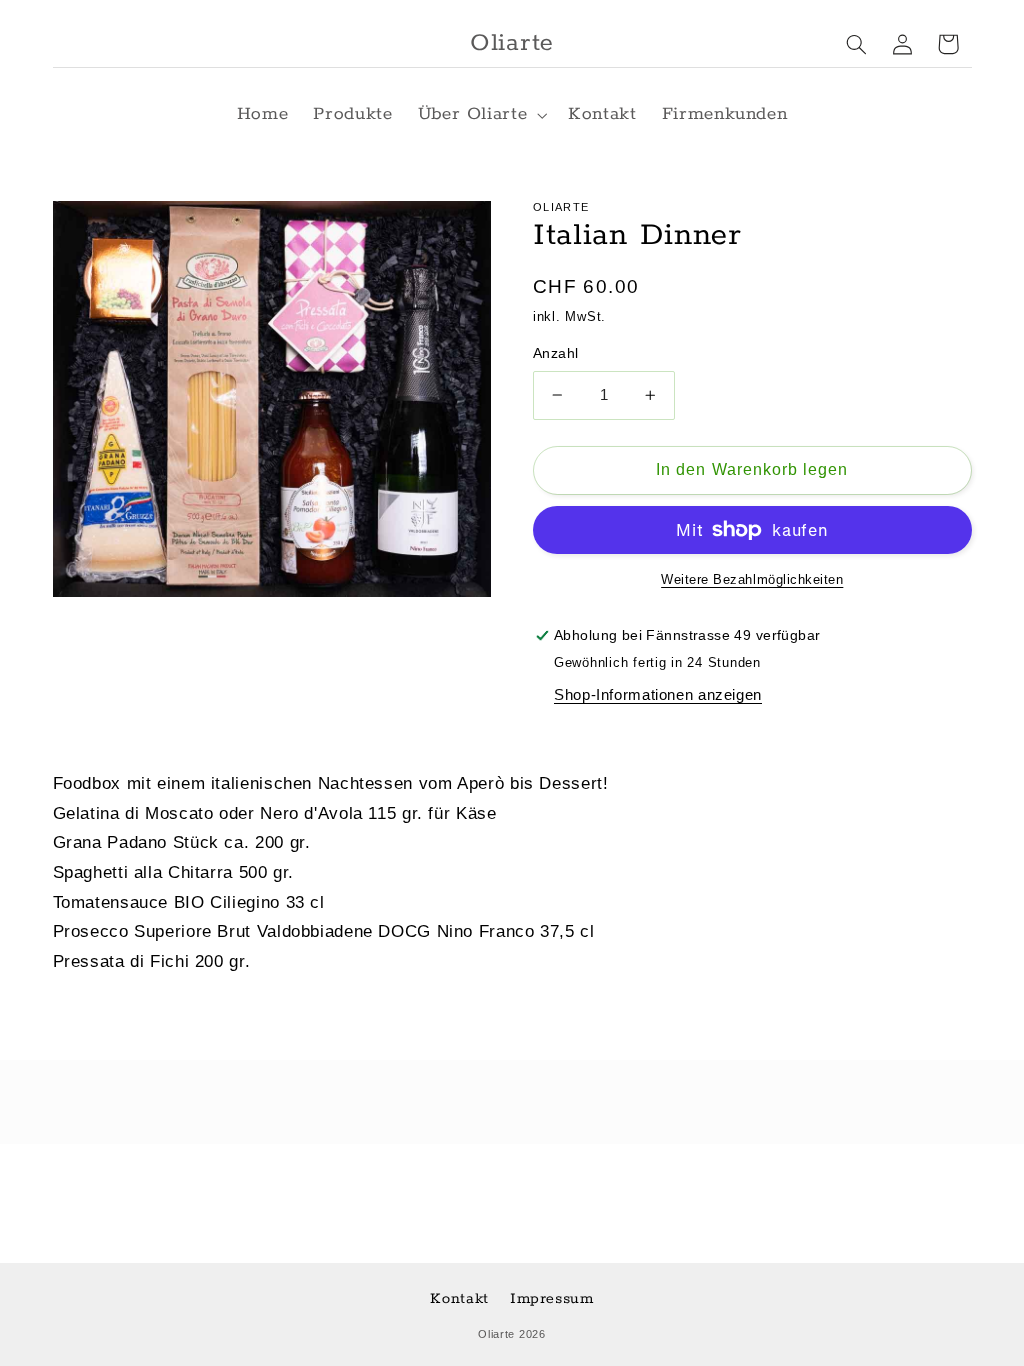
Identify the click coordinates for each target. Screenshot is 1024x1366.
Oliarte (496, 1334)
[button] (480, 114)
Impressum (552, 1298)
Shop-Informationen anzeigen (658, 695)
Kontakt (459, 1298)
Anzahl (556, 353)
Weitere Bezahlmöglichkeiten (752, 580)
